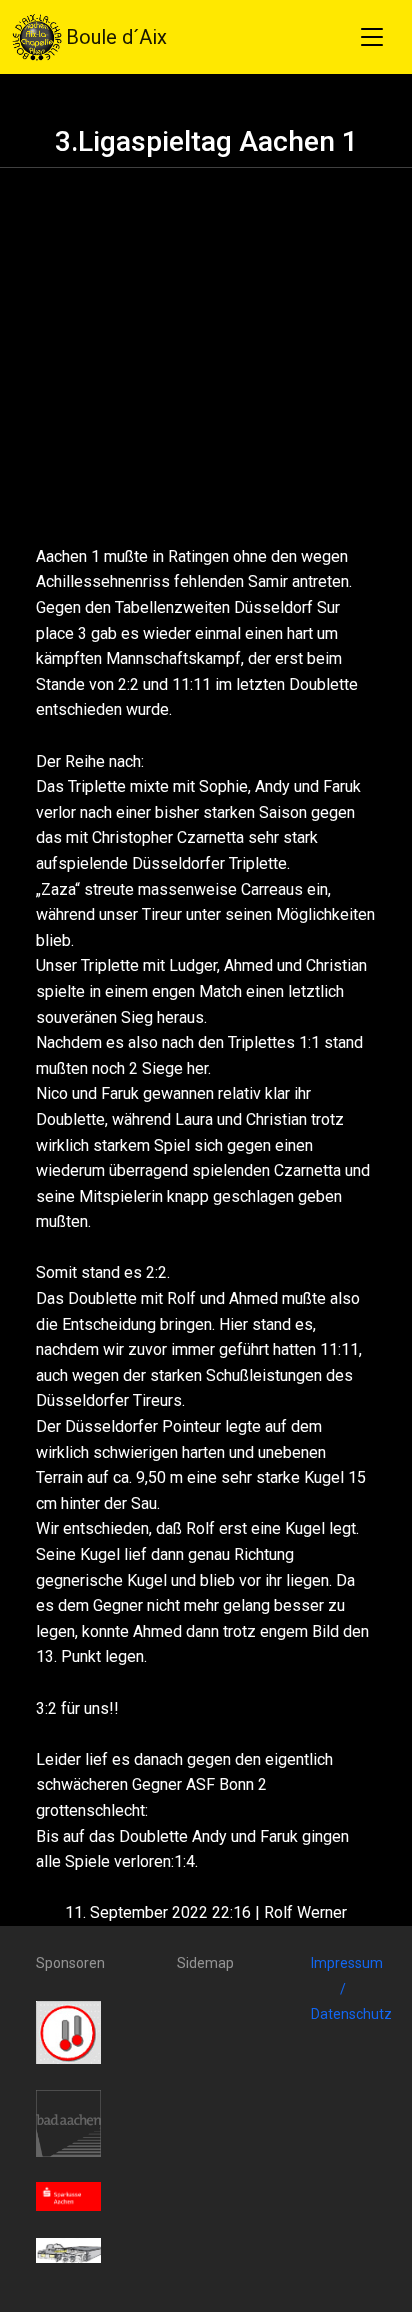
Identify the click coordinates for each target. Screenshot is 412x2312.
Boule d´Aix (116, 37)
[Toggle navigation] (372, 37)
